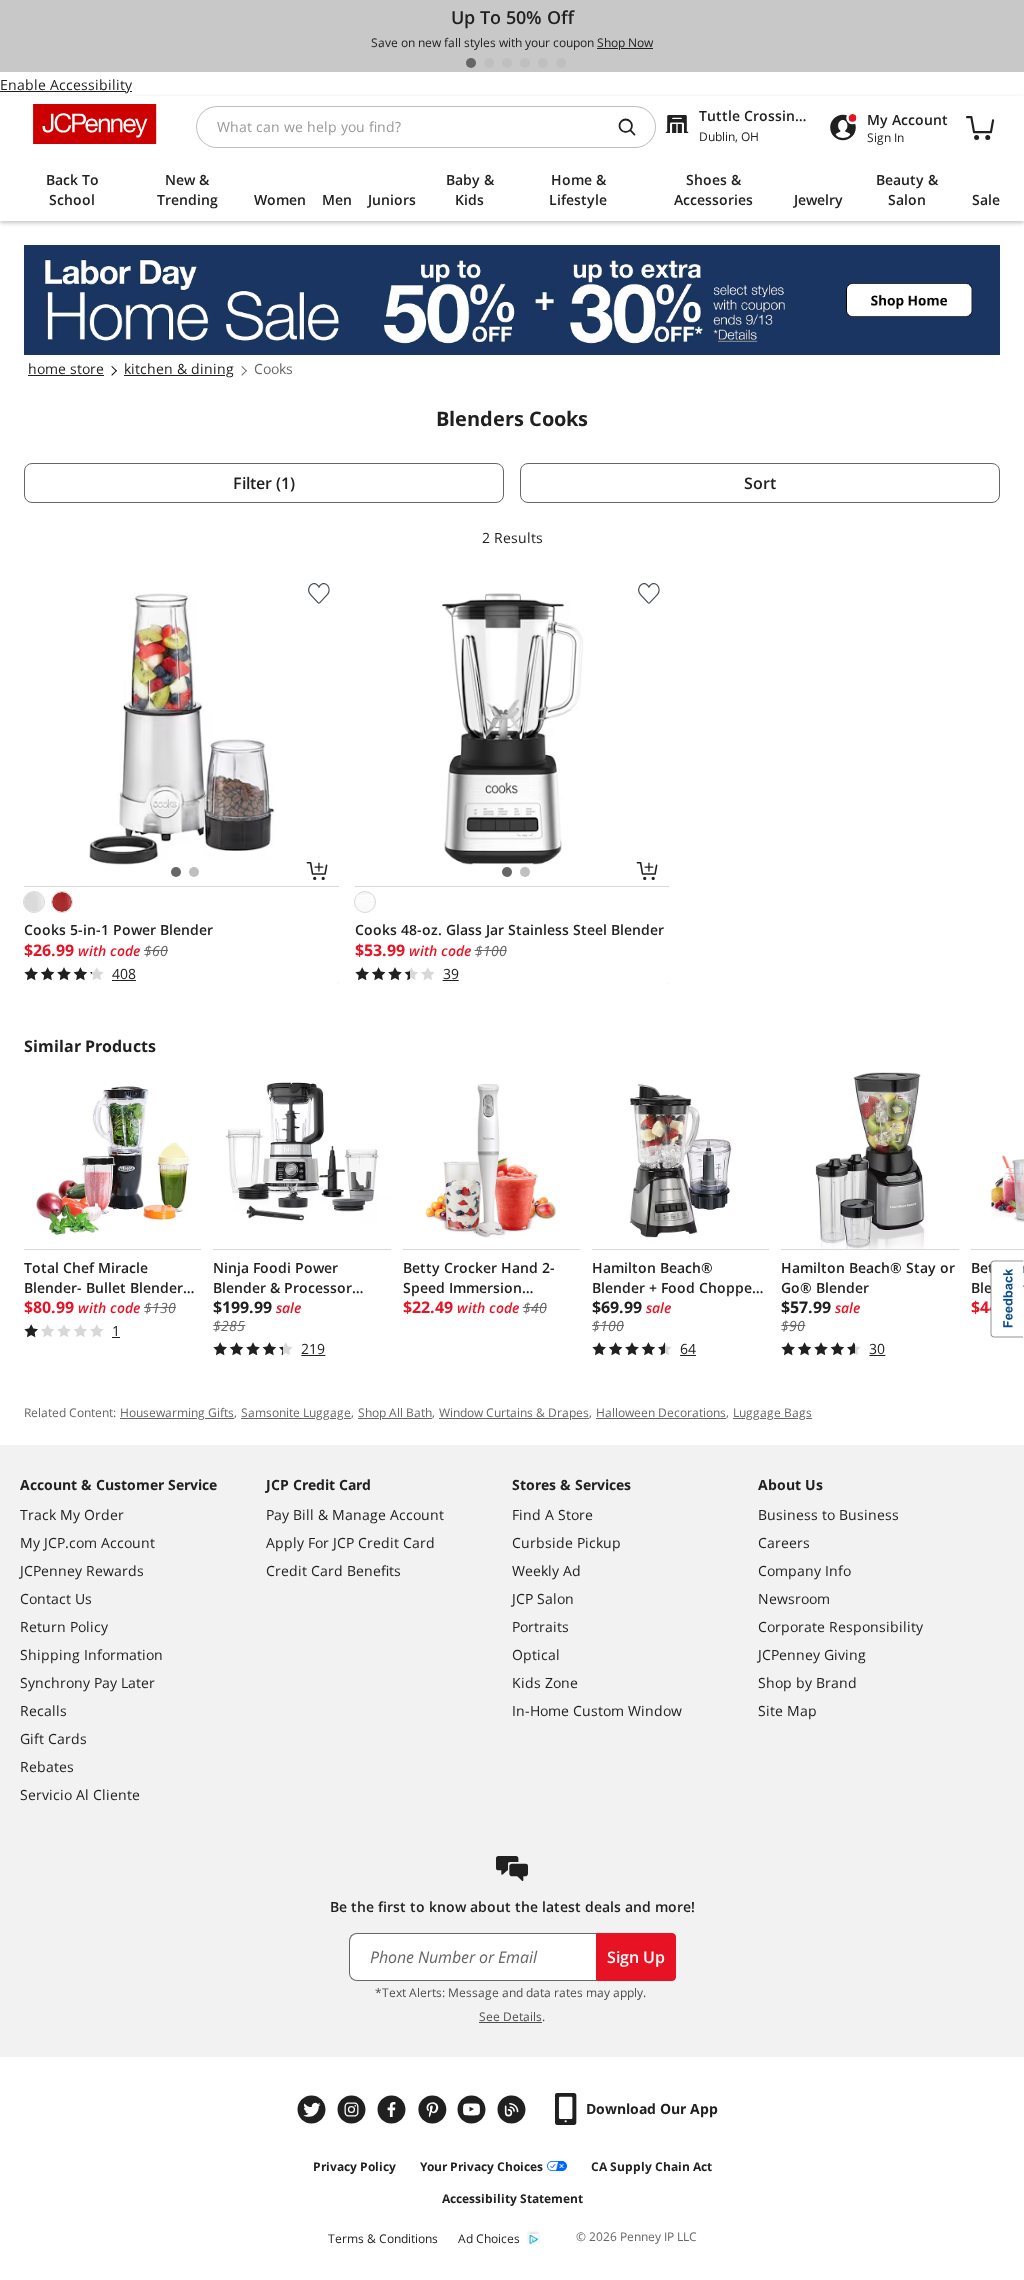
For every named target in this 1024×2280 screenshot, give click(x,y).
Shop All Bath (395, 1412)
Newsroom (794, 1598)
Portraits (540, 1626)
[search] (635, 127)
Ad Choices (489, 2238)
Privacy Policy (354, 2166)
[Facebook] (394, 2109)
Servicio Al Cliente (80, 1794)
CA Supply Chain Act (651, 2166)
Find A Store (552, 1514)
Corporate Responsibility (840, 1626)
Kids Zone (545, 1682)
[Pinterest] (434, 2109)
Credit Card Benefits (333, 1570)
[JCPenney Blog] (514, 2109)
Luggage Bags (772, 1412)
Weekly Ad (546, 1570)
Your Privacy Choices (481, 2166)
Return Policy (64, 1626)
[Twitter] (314, 2109)
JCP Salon (543, 1598)
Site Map (787, 1710)
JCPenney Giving (812, 1654)
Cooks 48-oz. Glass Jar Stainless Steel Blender (509, 929)
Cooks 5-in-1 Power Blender (118, 929)
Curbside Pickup (566, 1542)
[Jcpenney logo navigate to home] (94, 124)
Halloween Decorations (661, 1412)
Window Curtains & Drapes (514, 1412)
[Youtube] (474, 2109)
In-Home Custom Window (597, 1710)
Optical (536, 1654)
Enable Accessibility (66, 84)
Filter (264, 483)
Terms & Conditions (383, 2238)
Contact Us (56, 1598)
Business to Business (828, 1514)
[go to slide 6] (561, 63)
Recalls (43, 1710)
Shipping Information (91, 1654)
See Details (510, 2016)
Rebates (47, 1766)
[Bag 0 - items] (980, 127)
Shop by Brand (807, 1682)
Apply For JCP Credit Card (350, 1542)
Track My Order (72, 1514)
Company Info (804, 1570)
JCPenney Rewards (82, 1570)
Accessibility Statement (512, 2198)
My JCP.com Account (87, 1542)
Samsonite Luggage (296, 1412)
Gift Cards (53, 1738)
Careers (784, 1542)
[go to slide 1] (471, 63)
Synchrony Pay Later (87, 1682)
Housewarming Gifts (177, 1412)
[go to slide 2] (489, 63)
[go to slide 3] (507, 63)
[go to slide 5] (543, 63)
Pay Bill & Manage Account (355, 1514)
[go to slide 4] (525, 63)
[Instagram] (354, 2109)
